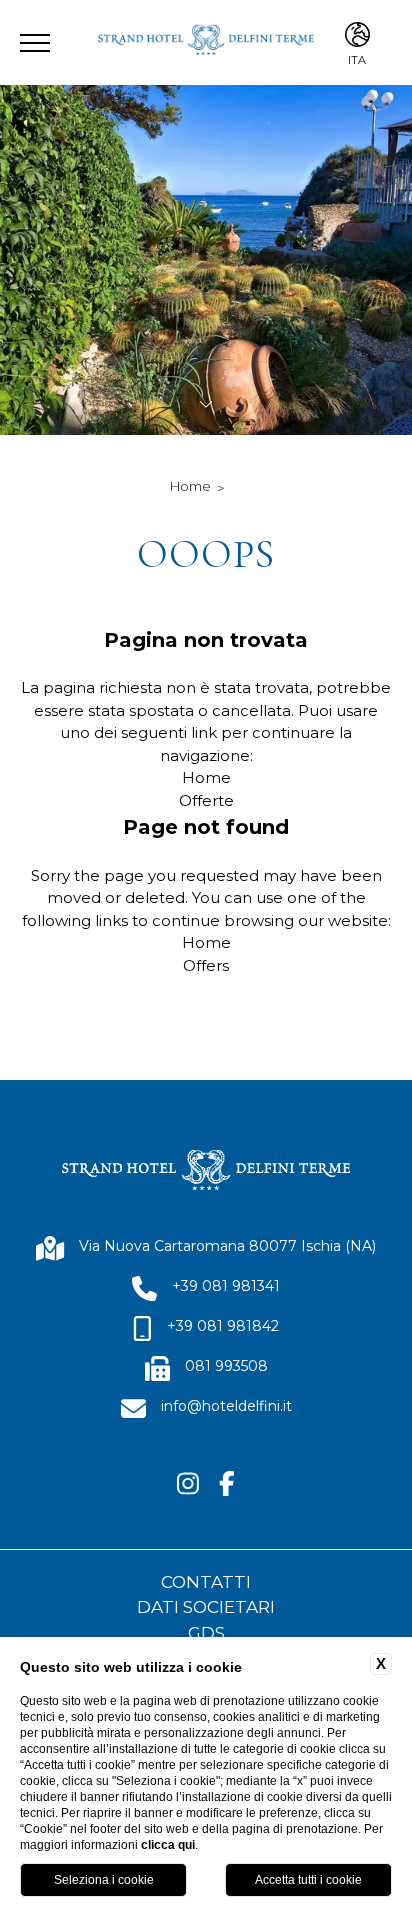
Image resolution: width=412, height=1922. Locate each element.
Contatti (206, 1582)
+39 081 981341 (226, 1286)
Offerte (206, 800)
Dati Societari (206, 1607)
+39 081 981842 (223, 1326)
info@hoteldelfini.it (226, 1406)
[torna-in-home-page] (206, 42)
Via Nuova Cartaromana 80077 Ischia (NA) (227, 1246)
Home (190, 486)
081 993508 (226, 1366)
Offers (206, 965)
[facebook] (227, 1485)
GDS (206, 1633)
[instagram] (188, 1485)
